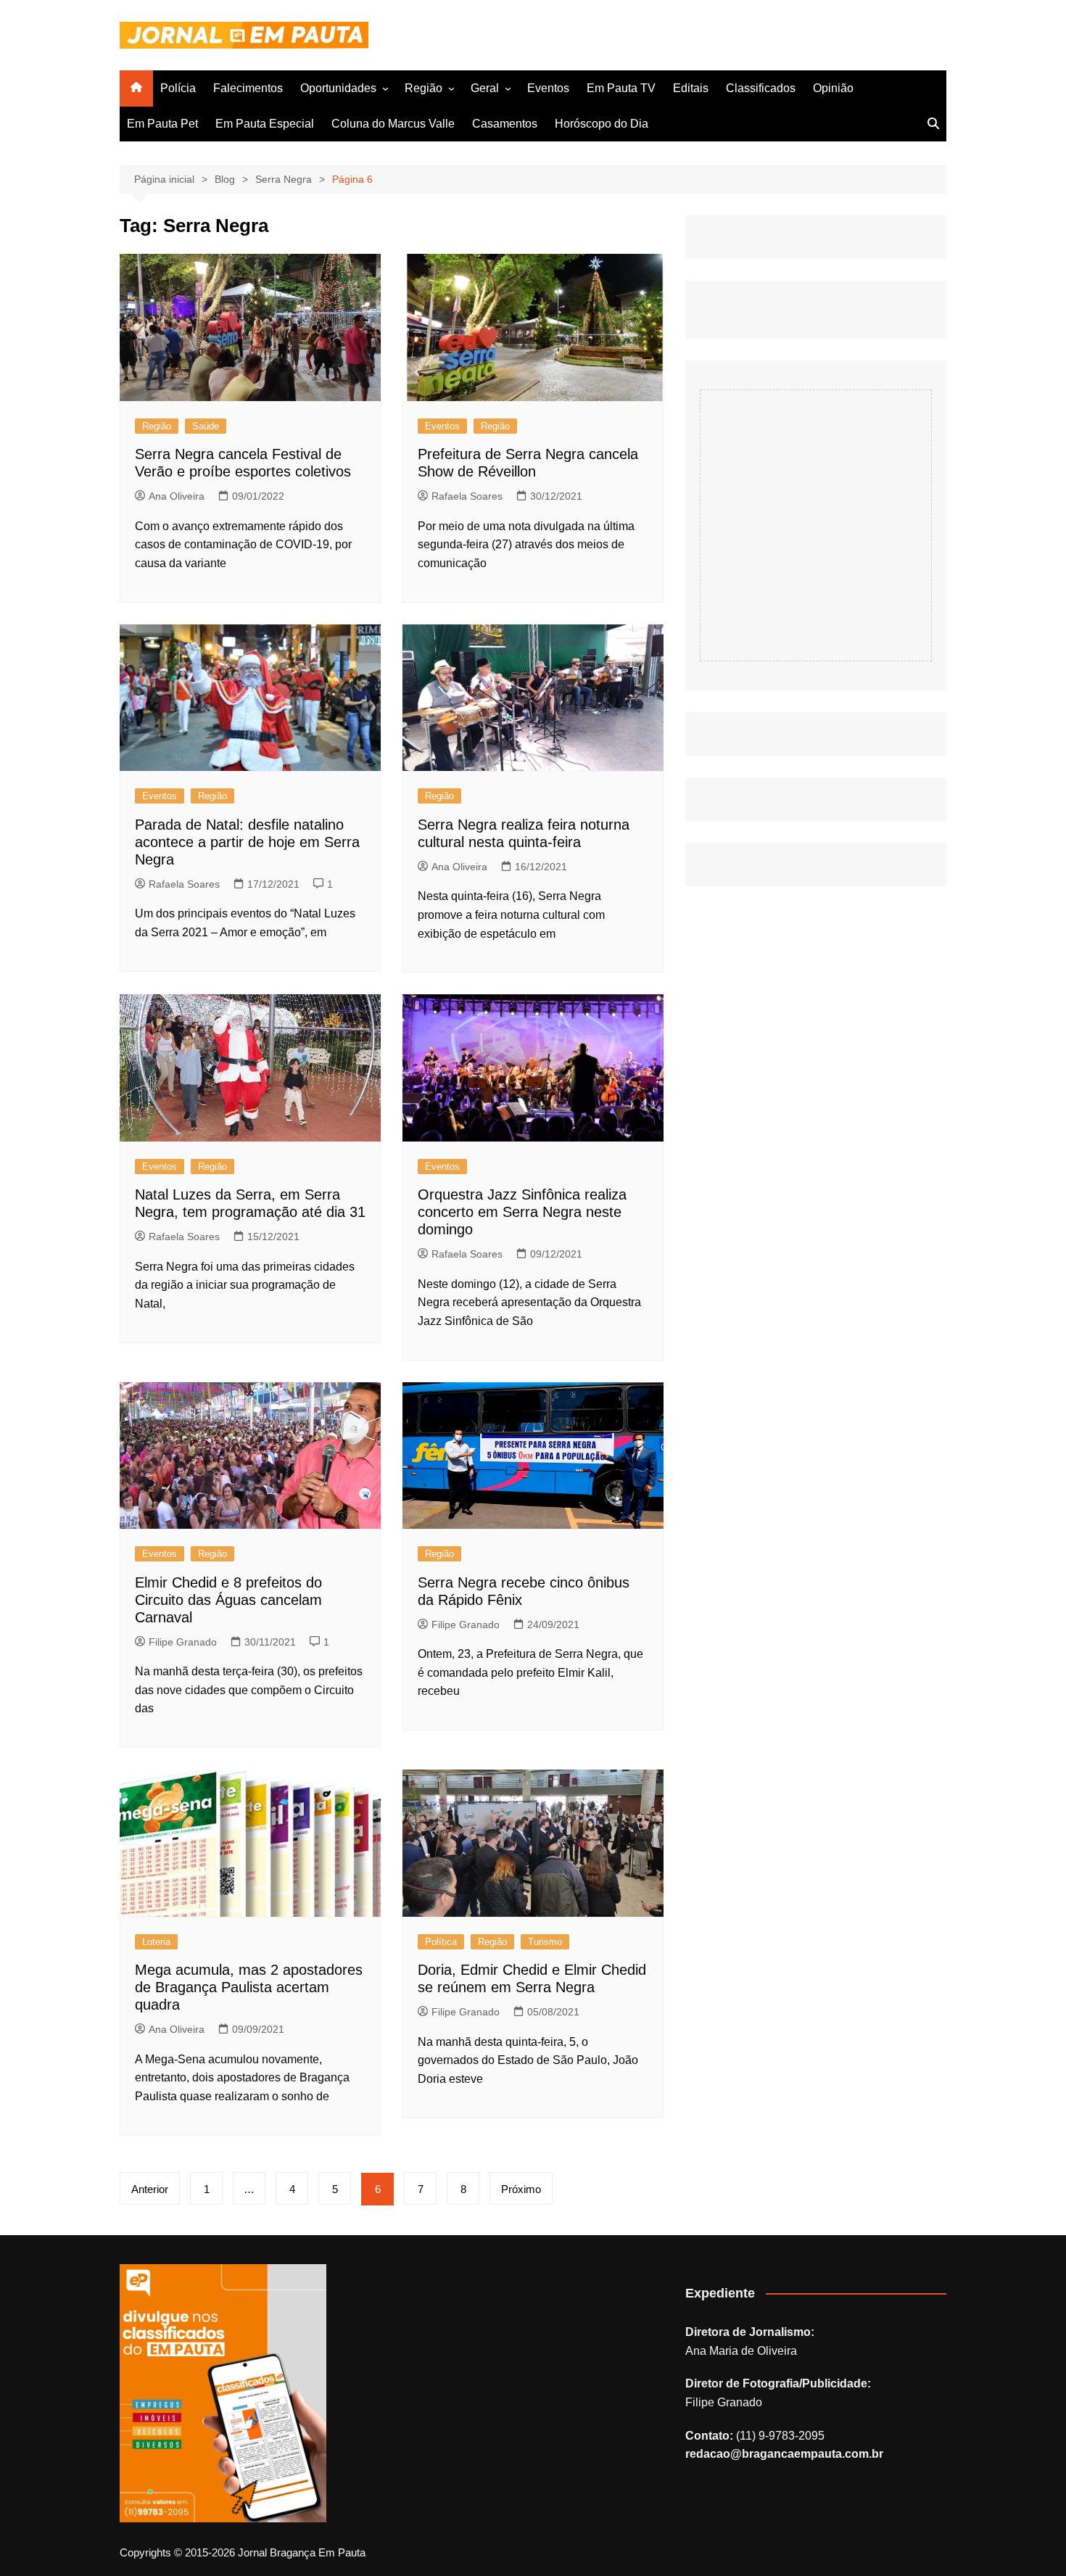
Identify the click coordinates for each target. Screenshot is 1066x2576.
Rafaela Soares (467, 496)
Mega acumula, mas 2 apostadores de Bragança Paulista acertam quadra (249, 1987)
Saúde (206, 426)
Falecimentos (248, 88)
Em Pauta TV (621, 88)
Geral (485, 88)
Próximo (521, 2189)
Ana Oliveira (177, 496)
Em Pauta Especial (265, 124)
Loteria (156, 1942)
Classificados (761, 88)
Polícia (178, 88)
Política (441, 1942)
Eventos (548, 88)
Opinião (833, 88)
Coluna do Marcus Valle (393, 124)
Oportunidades (338, 88)
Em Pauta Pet (162, 124)
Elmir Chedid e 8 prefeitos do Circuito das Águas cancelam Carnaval (228, 1600)
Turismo (545, 1942)
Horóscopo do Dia (602, 124)
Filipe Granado (183, 1642)
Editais (691, 88)
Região (423, 88)
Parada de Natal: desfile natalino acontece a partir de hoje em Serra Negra (247, 842)
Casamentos (505, 124)
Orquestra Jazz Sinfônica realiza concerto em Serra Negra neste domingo (522, 1212)
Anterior (150, 2189)
